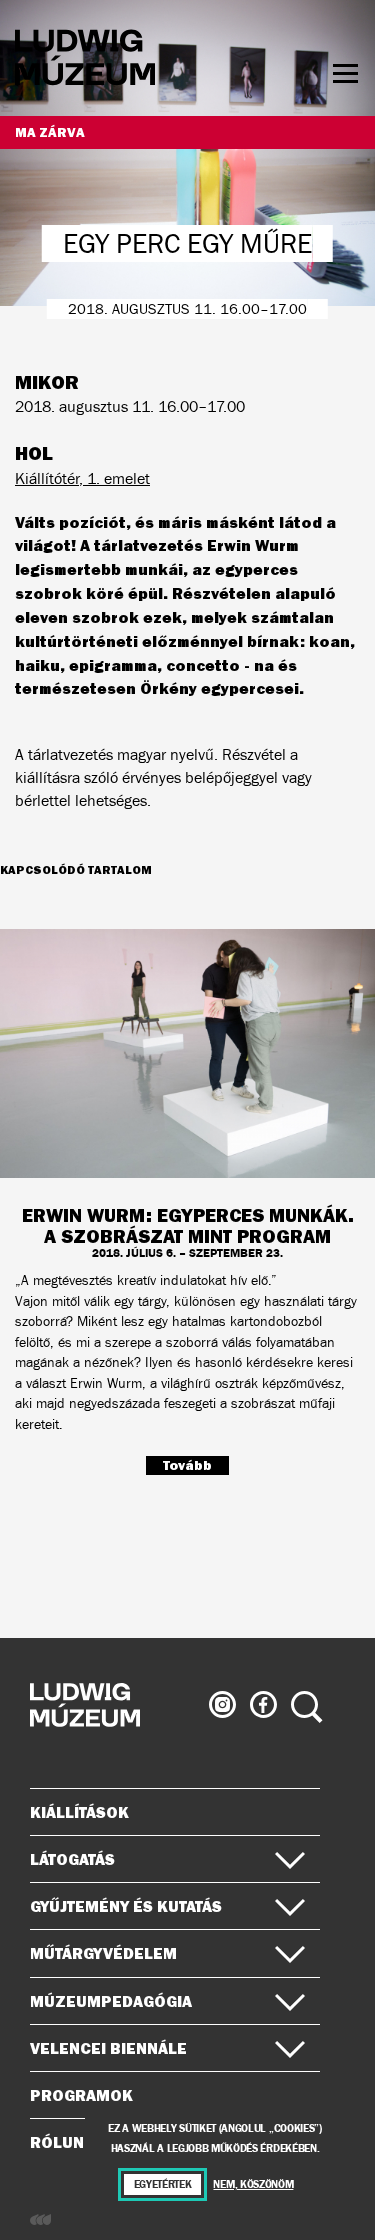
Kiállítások (79, 1812)
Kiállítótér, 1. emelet (82, 478)
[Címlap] (85, 60)
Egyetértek (163, 2184)
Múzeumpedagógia (111, 2001)
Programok (81, 2095)
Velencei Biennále (108, 2048)
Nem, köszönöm (253, 2184)
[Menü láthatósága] (345, 73)
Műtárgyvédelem (103, 1953)
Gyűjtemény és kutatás (126, 1906)
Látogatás (72, 1859)
